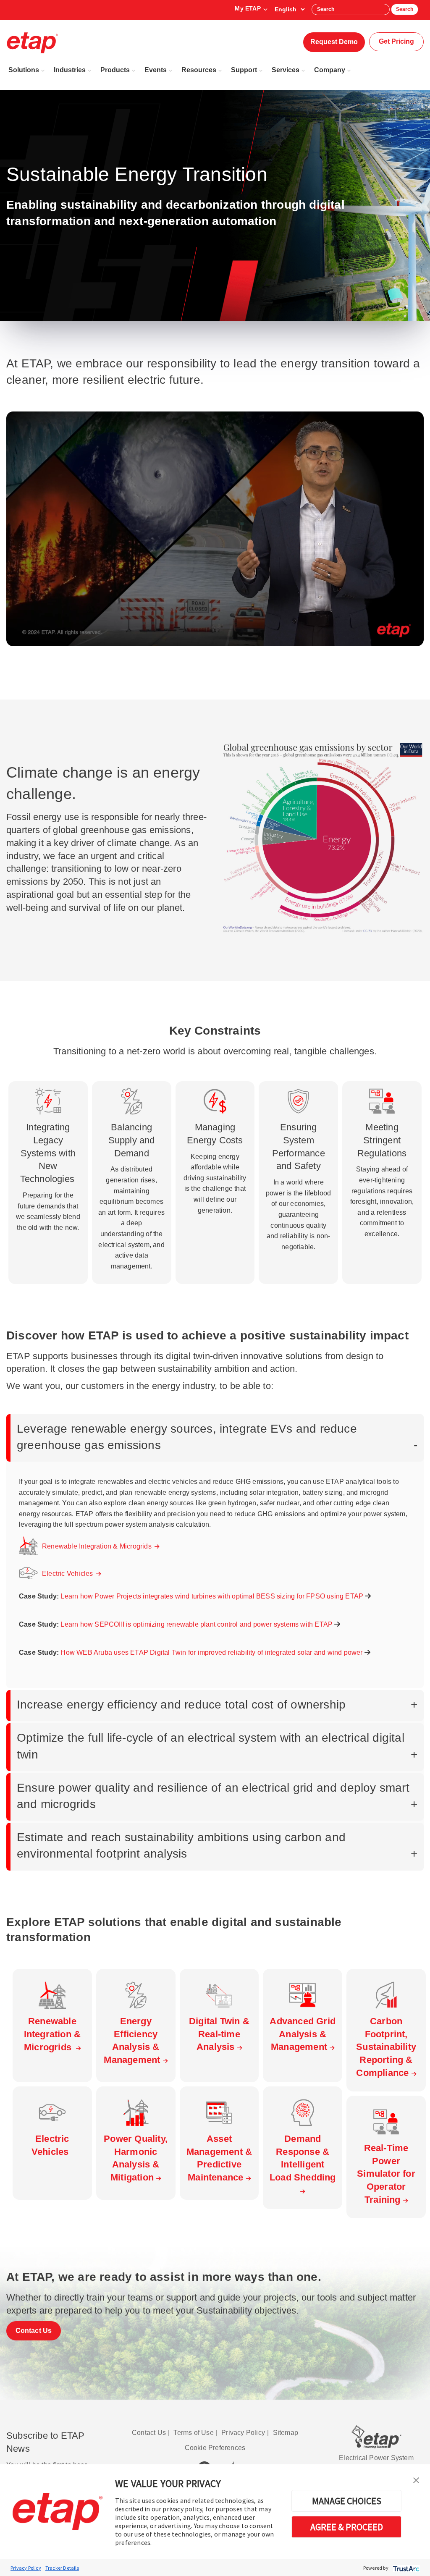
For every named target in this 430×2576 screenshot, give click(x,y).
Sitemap (286, 2433)
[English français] (290, 9)
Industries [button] (70, 70)
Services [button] (286, 70)
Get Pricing (396, 41)
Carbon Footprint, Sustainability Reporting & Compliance (386, 2047)
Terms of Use (193, 2433)
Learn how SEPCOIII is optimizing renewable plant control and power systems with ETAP (197, 1624)
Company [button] (330, 70)
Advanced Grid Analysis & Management (303, 2034)
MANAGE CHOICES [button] (347, 2501)
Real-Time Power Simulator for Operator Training (386, 2174)
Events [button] (156, 70)
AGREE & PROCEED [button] (347, 2527)
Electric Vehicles (69, 1574)
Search (405, 9)
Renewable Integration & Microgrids (98, 1546)
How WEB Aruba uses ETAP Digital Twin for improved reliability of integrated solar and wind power (212, 1652)
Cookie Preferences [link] (215, 2448)
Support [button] (244, 70)
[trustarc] (405, 2568)
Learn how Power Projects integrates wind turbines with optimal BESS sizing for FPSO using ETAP (213, 1596)
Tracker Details (62, 2568)
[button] (416, 2479)
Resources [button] (199, 70)
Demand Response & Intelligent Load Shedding (303, 2158)
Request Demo (334, 42)
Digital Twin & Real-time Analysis (219, 2034)
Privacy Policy (26, 2568)
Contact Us (34, 2331)
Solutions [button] (24, 70)
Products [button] (115, 70)
